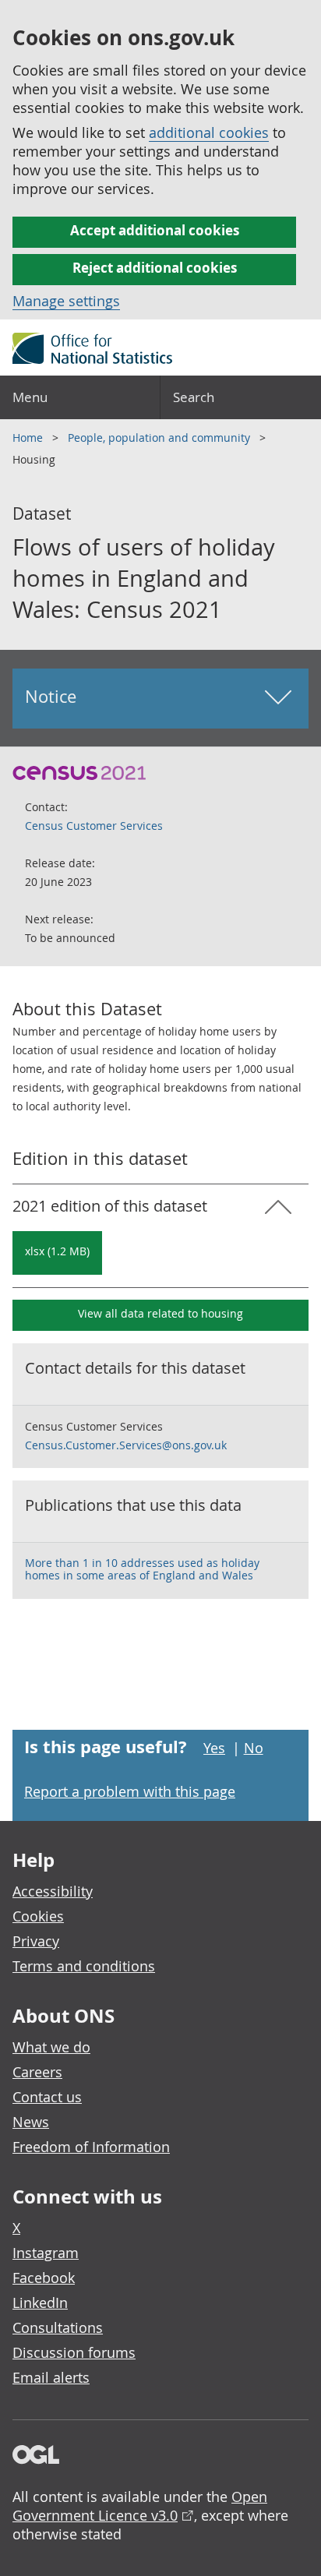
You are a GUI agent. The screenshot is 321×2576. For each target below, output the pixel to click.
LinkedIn (40, 2303)
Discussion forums (74, 2352)
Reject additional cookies (155, 268)
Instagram (46, 2253)
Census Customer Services (94, 826)
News (31, 2122)
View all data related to (160, 1313)
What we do (51, 2047)
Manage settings (66, 301)
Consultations (58, 2327)
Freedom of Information (91, 2147)
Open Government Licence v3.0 (140, 2506)
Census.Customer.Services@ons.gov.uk (126, 1445)
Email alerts (51, 2377)
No (254, 1748)
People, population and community (160, 438)
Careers (37, 2072)
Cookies (38, 1916)
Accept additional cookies (155, 230)
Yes (214, 1748)
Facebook (44, 2278)
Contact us (47, 2097)
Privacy (36, 1941)
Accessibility (53, 1891)
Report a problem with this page (130, 1791)
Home (29, 438)
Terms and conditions (84, 1966)
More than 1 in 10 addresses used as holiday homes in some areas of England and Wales (142, 1569)
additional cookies (209, 132)
